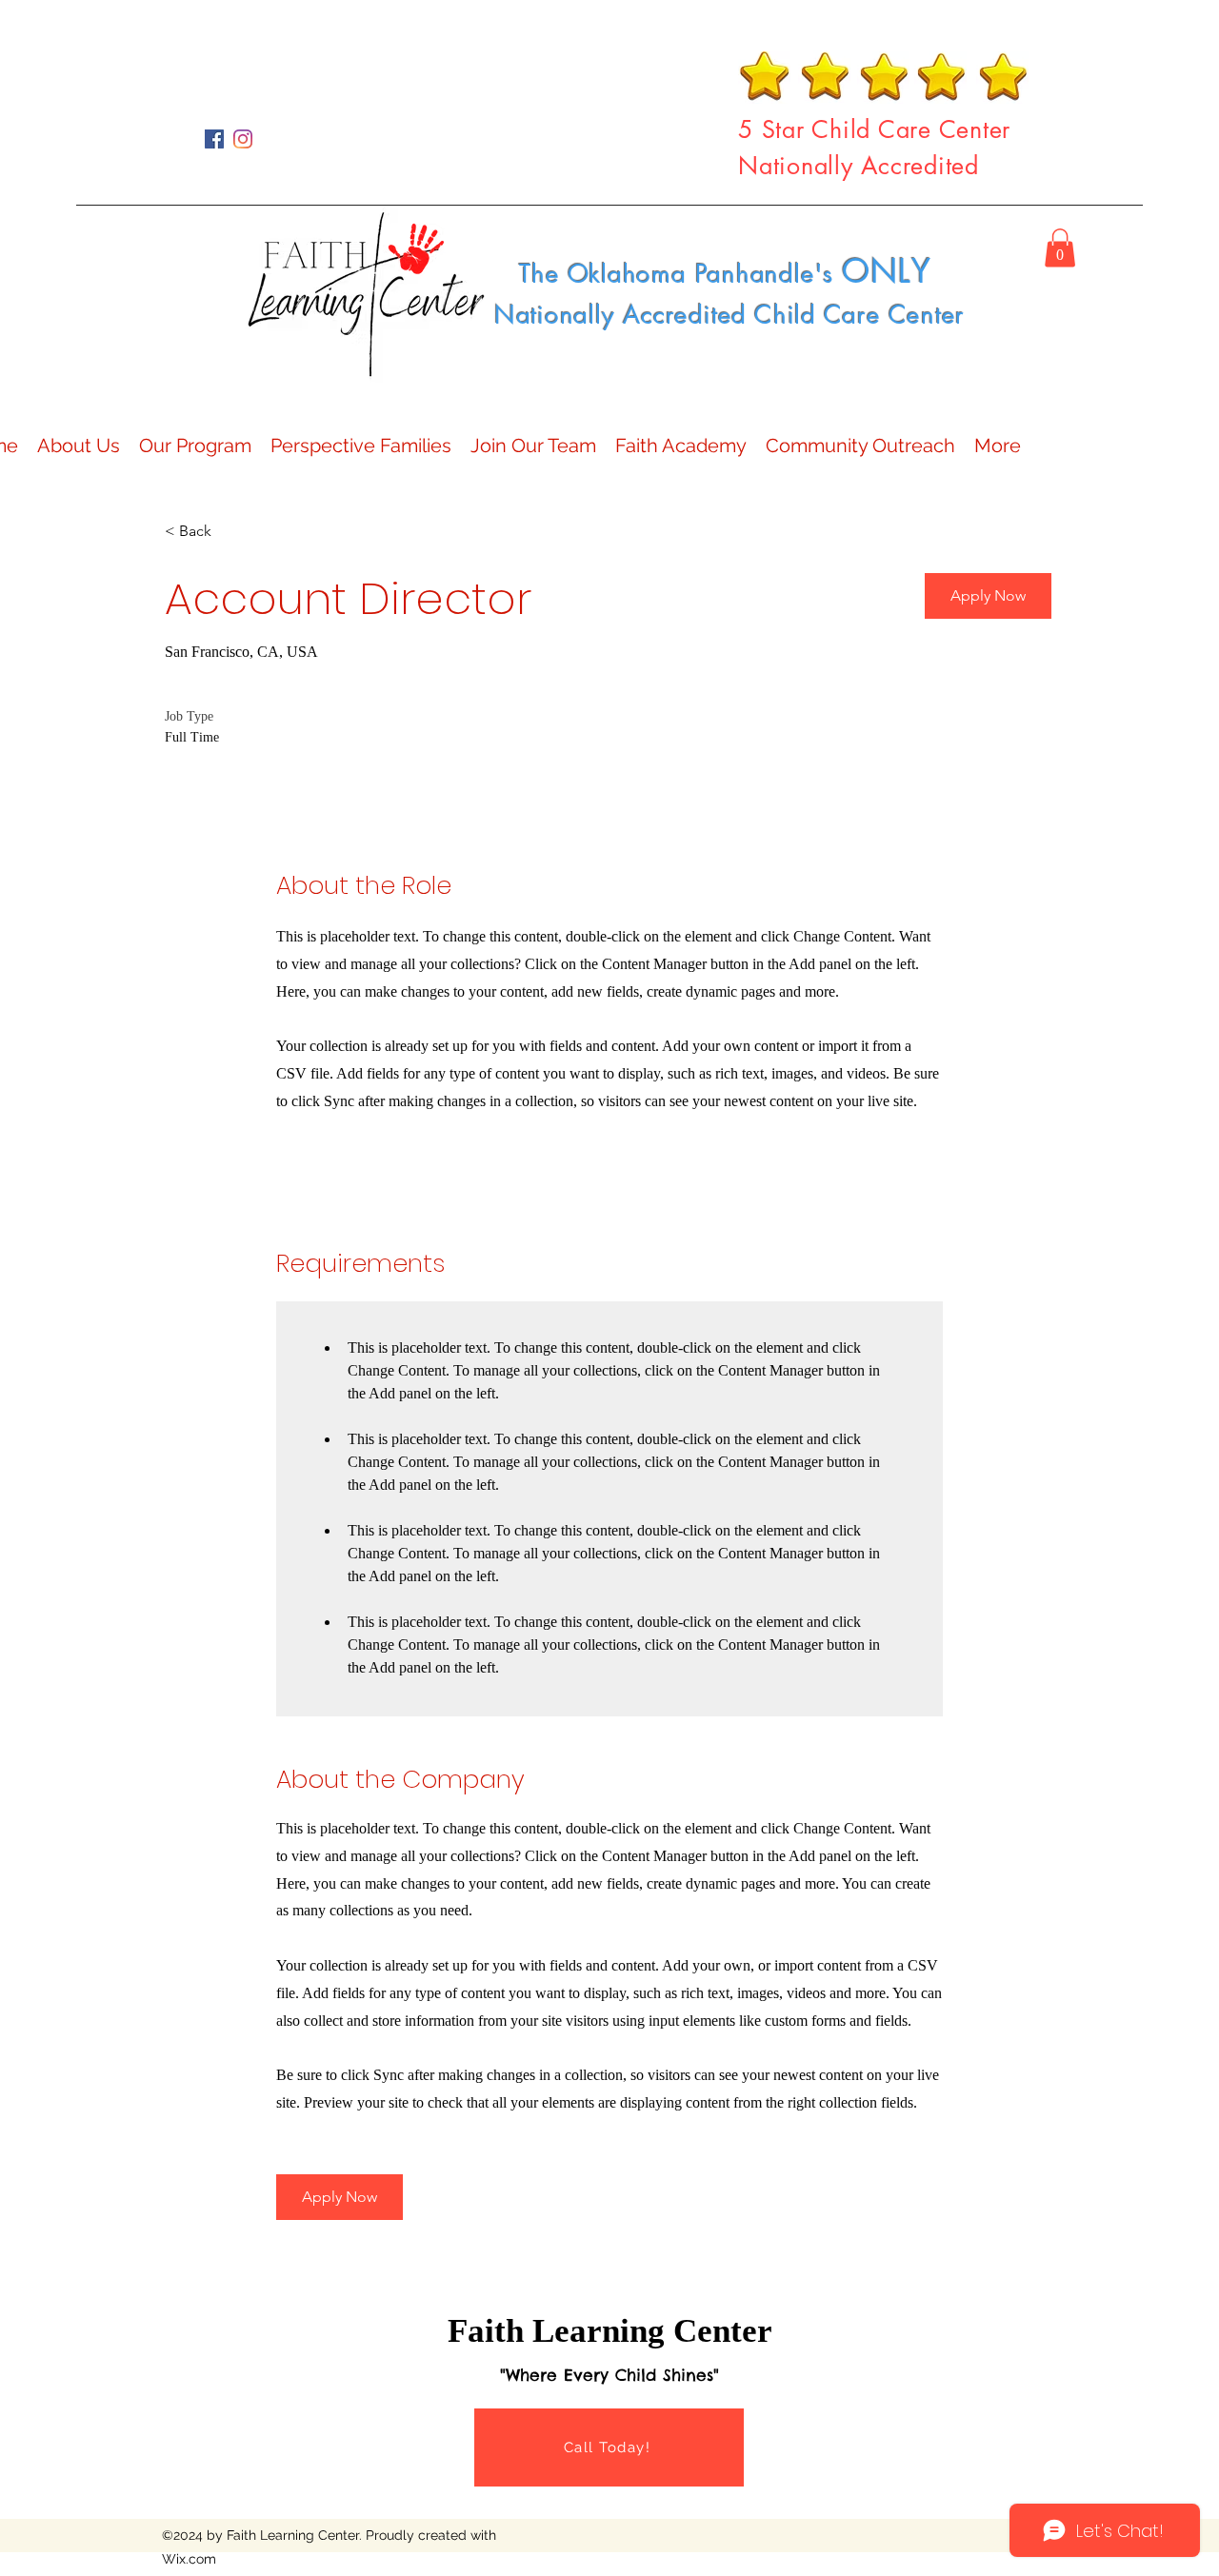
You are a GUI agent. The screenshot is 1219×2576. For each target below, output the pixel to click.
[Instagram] (243, 139)
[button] (1060, 248)
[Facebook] (214, 139)
